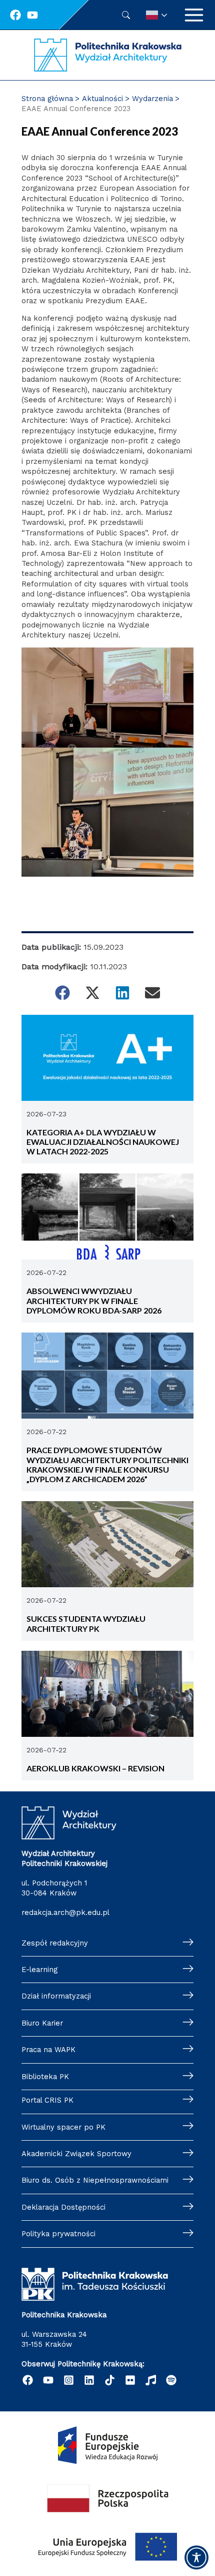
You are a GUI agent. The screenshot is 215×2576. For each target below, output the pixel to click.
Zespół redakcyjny (55, 1943)
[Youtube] (32, 15)
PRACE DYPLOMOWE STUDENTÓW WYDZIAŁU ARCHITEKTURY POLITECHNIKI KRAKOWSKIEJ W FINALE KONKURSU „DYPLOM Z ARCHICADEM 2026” (107, 1464)
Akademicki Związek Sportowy (76, 2154)
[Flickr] (130, 2380)
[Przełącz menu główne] (194, 15)
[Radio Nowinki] (151, 2380)
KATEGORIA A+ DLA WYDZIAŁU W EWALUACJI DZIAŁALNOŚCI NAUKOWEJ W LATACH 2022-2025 (103, 1142)
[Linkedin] (89, 2380)
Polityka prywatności (58, 2234)
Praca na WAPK (48, 2050)
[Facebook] (15, 15)
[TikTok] (110, 2380)
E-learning (39, 1970)
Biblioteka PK (45, 2077)
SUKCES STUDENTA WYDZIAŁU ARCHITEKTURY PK (86, 1623)
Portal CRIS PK (47, 2100)
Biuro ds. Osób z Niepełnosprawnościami (95, 2180)
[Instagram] (69, 2380)
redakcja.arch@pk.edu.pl (65, 1912)
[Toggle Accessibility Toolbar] (196, 2557)
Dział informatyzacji (56, 1996)
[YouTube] (48, 2380)
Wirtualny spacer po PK (63, 2127)
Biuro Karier (42, 2023)
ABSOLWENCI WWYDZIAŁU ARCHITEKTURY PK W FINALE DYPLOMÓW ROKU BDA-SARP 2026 (94, 1301)
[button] (62, 993)
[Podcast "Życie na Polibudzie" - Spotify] (171, 2380)
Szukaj (126, 15)
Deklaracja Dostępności (63, 2207)
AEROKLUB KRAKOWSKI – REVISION (96, 1768)
